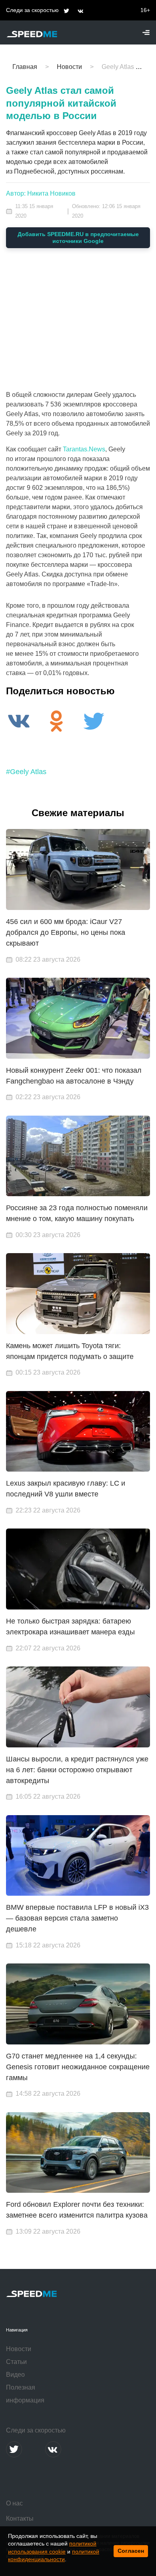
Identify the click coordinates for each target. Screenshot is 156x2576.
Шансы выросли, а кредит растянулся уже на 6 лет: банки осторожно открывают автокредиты (77, 1770)
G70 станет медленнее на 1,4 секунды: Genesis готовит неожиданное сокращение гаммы (78, 2067)
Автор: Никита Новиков (41, 193)
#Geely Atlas (26, 772)
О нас (14, 2503)
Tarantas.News (84, 449)
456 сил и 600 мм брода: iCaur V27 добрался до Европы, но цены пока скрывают (66, 932)
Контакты (20, 2518)
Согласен (131, 2551)
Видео (15, 2375)
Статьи (16, 2362)
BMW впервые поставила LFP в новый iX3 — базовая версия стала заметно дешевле (77, 1918)
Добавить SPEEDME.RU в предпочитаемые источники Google (78, 238)
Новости (19, 2349)
